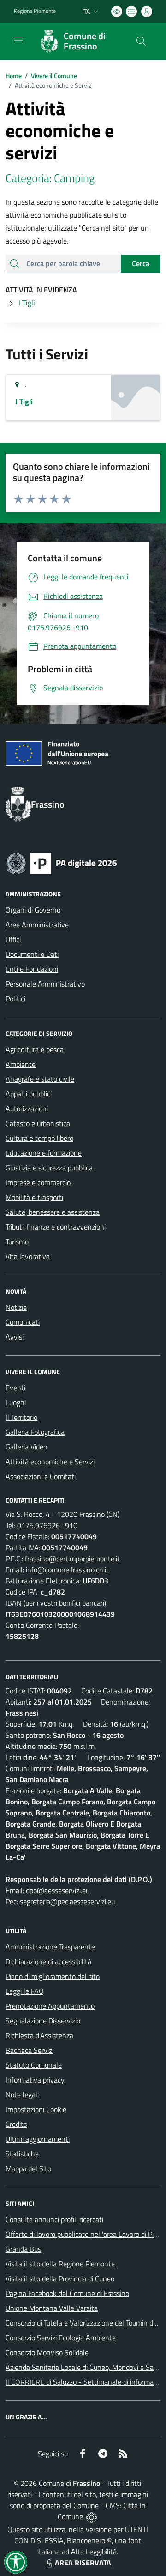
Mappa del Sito (28, 2168)
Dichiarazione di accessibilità (48, 1961)
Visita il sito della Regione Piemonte (60, 2264)
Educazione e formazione (44, 1153)
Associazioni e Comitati (41, 1476)
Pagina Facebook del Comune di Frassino (67, 2293)
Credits (16, 2124)
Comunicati (23, 1322)
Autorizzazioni (27, 1108)
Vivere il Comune (54, 76)
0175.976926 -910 (47, 1525)
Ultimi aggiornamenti (38, 2139)
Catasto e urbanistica (38, 1123)
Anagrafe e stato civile (40, 1079)
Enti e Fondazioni (32, 969)
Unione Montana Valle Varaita (52, 2308)
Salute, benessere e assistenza (53, 1212)
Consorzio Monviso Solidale (47, 2352)
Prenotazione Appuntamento (50, 2006)
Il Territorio (21, 1417)
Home (14, 76)
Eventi (15, 1388)
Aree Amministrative (37, 925)
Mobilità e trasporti (34, 1197)
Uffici (13, 939)
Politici (15, 999)
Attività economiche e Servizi (50, 1462)
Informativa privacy (35, 2080)
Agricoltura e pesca (35, 1049)
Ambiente (21, 1064)
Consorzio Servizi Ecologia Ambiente (61, 2338)
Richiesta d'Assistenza (39, 2035)
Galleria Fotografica (35, 1432)
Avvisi (15, 1337)
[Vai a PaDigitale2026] (62, 863)
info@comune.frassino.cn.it (67, 1570)
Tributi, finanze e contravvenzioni (56, 1227)
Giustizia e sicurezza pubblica (49, 1168)
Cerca (141, 263)
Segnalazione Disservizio (43, 2021)
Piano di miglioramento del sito (53, 1976)
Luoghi (16, 1402)
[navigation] (18, 40)
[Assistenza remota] (92, 2516)
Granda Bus (23, 2249)
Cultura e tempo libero (39, 1138)
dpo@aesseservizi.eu (58, 1890)
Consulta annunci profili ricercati (54, 2219)
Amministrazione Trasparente (50, 1947)
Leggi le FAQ (25, 1991)
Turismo (17, 1242)
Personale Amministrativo (45, 984)
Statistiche (22, 2154)
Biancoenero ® (89, 2540)
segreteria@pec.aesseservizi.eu (67, 1901)
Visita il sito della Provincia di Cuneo (60, 2278)
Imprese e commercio (38, 1182)
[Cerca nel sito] (141, 41)
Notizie (16, 1307)
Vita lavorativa (28, 1256)
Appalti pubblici (29, 1094)
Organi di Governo (33, 910)
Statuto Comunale (34, 2065)
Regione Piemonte (35, 11)
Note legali (22, 2095)
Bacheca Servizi (30, 2050)
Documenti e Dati (32, 954)
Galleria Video (26, 1447)
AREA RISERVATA (83, 2563)
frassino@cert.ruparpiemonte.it (72, 1559)
